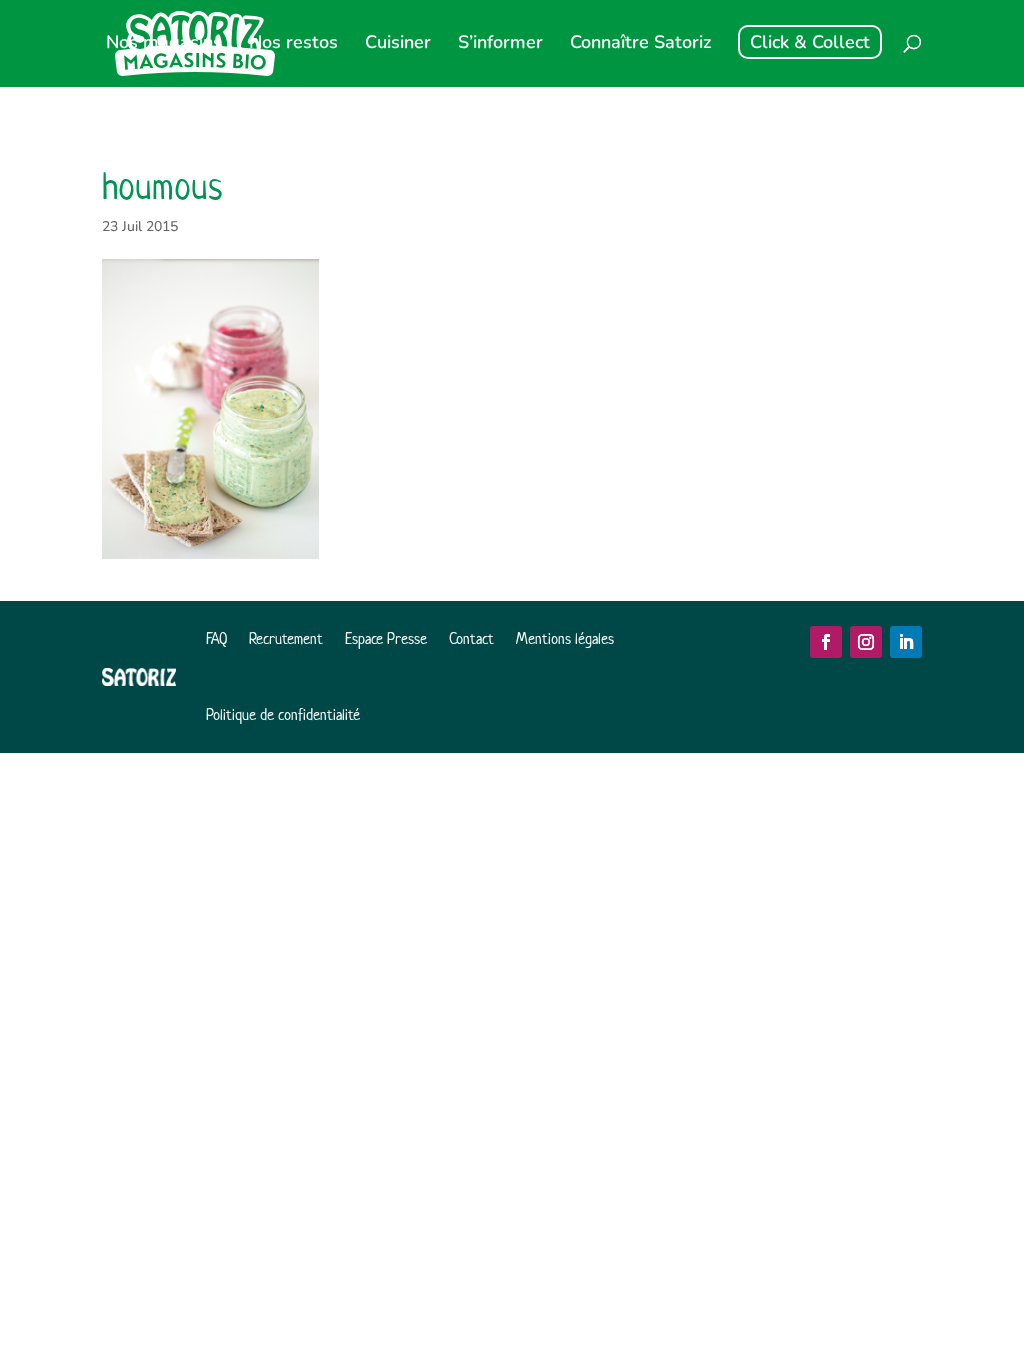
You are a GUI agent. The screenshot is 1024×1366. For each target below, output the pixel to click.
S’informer (500, 44)
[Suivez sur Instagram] (866, 642)
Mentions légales (565, 638)
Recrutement (286, 638)
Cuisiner (398, 44)
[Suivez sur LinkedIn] (906, 642)
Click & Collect (810, 42)
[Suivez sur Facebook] (826, 642)
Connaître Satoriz (640, 44)
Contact (471, 638)
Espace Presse (386, 638)
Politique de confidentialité (283, 714)
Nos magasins (164, 44)
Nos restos (293, 44)
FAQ (216, 638)
